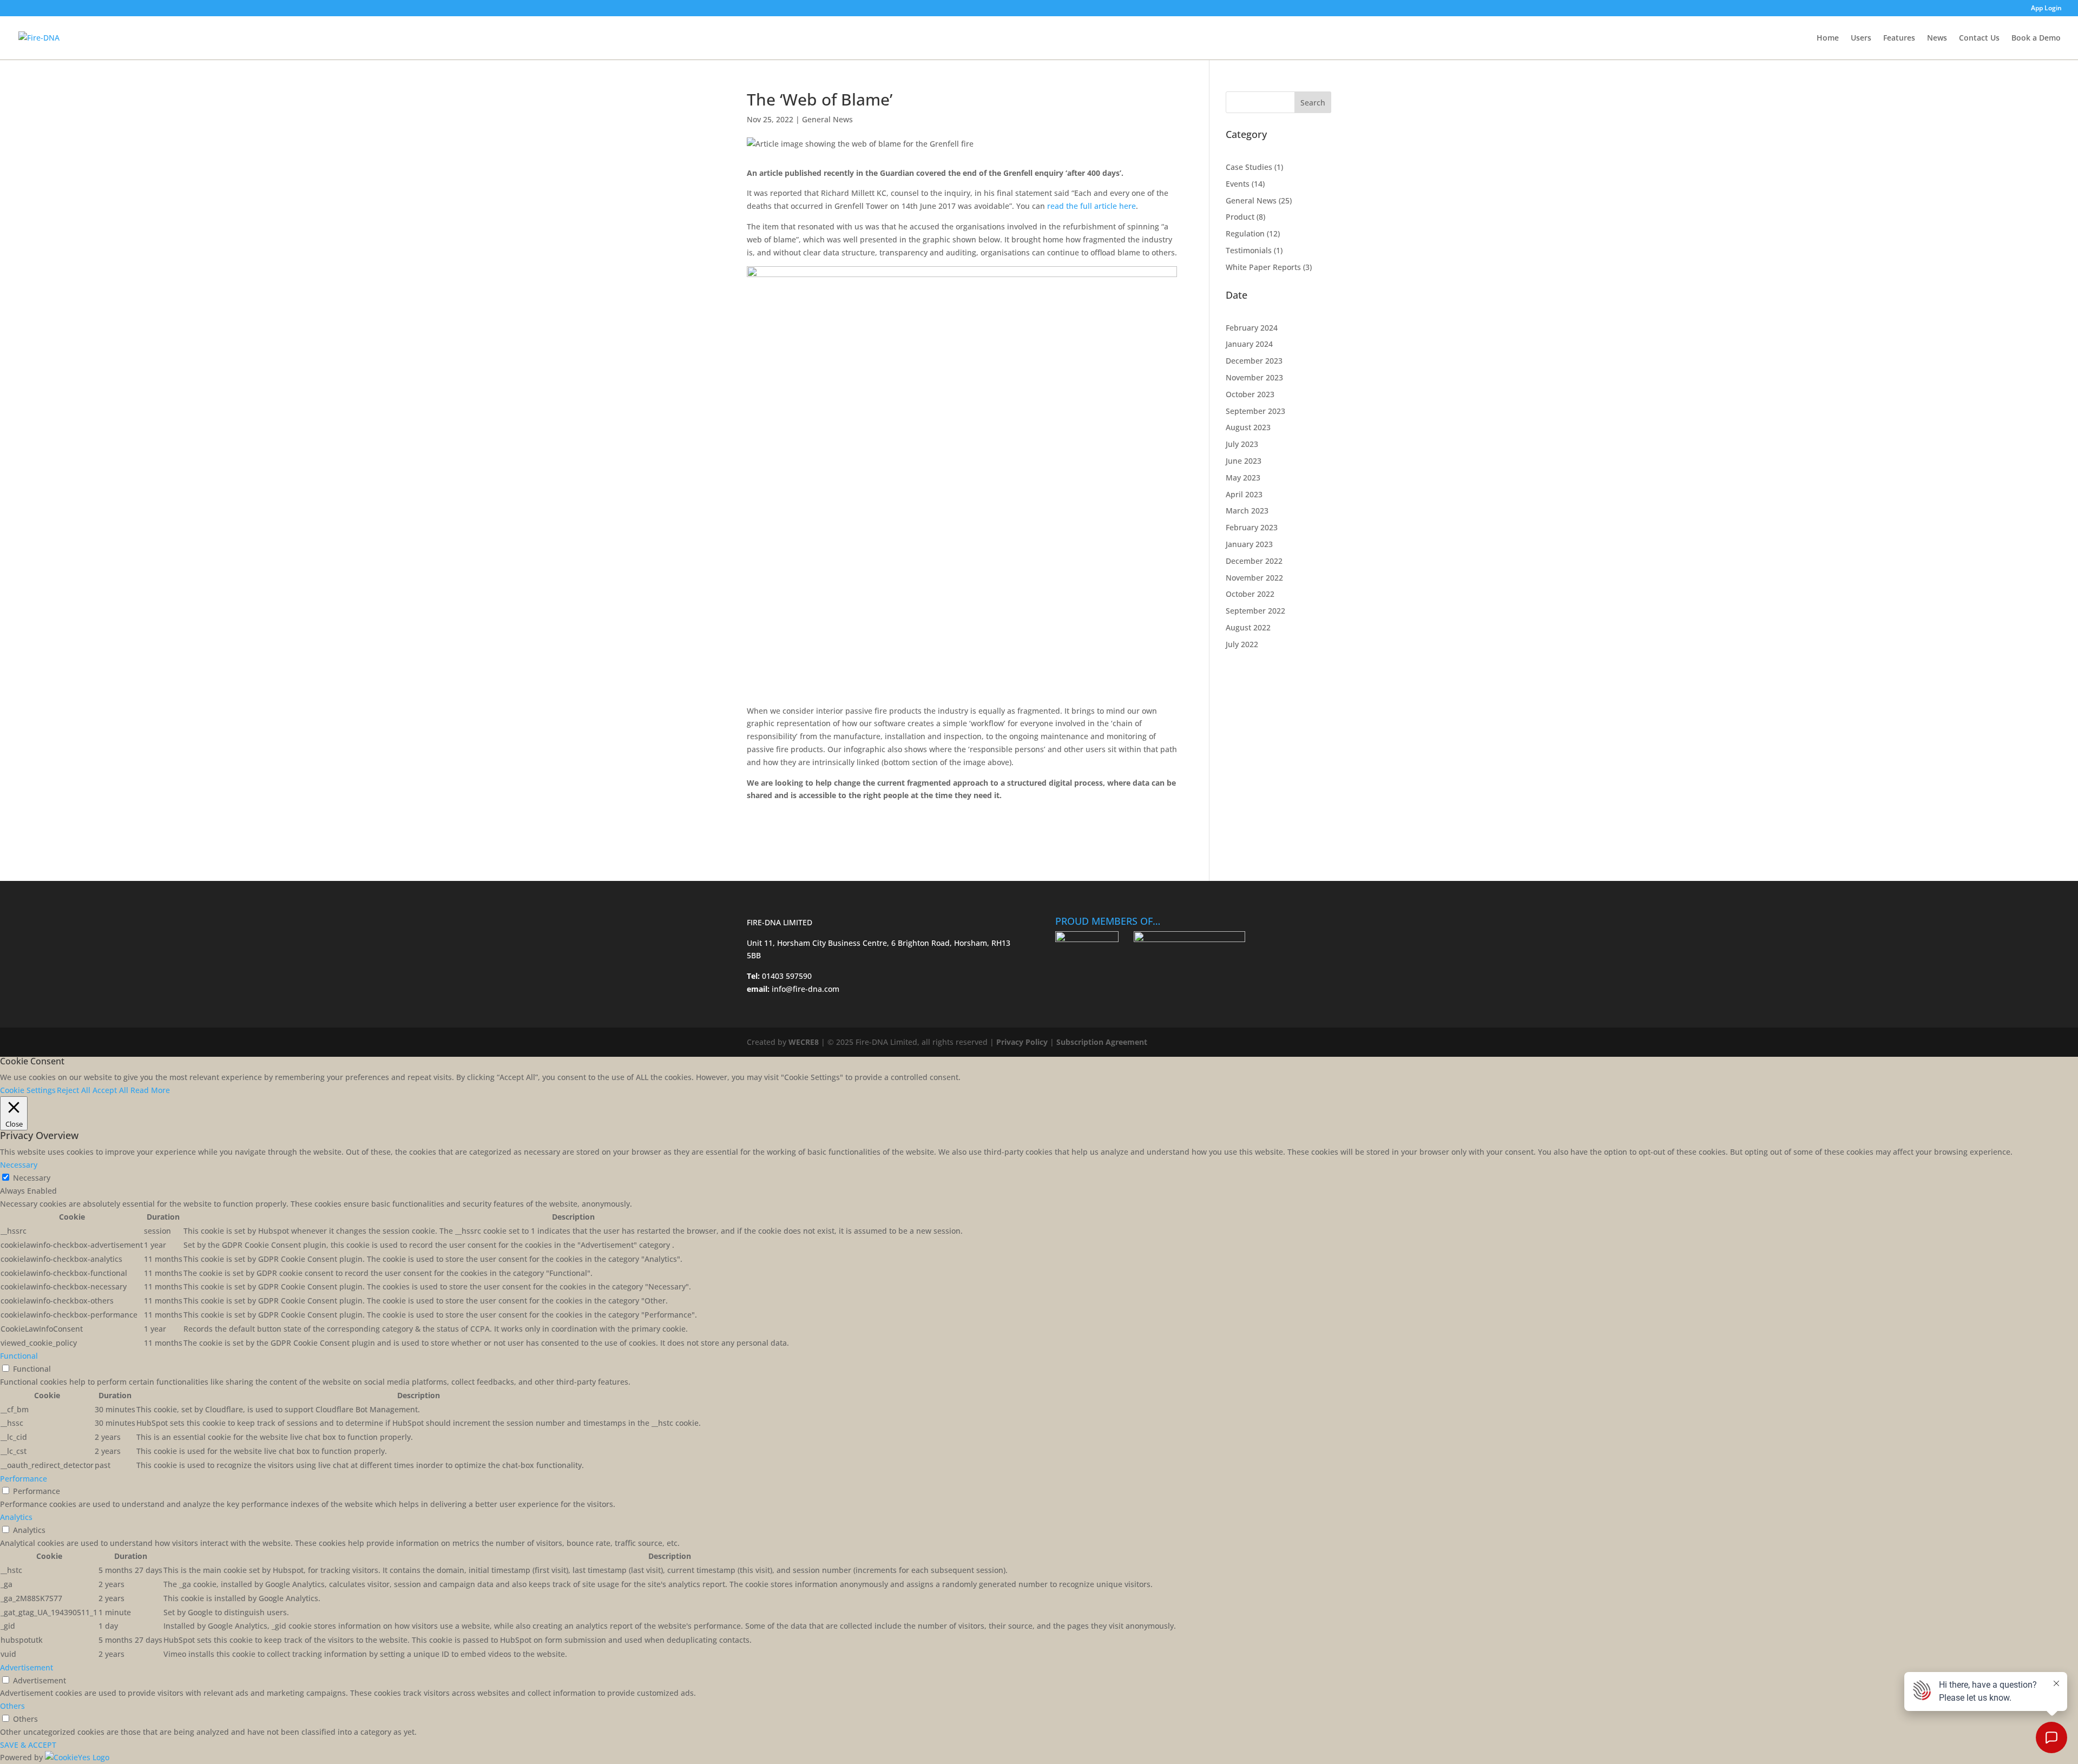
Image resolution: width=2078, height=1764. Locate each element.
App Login (2046, 9)
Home (1828, 38)
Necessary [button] (19, 1165)
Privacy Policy (1022, 1042)
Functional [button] (19, 1356)
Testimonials (1249, 250)
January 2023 (1249, 544)
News (1937, 38)
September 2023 (1255, 411)
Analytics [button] (16, 1517)
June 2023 (1244, 461)
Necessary (32, 1178)
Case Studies (1249, 167)
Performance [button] (24, 1479)
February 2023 (1252, 527)
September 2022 (1255, 611)
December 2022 (1254, 561)
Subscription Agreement (1102, 1042)
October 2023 (1250, 394)
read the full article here (1091, 206)
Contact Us (1979, 38)
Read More (150, 1090)
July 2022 (1242, 644)
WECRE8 (804, 1042)
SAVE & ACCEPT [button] (28, 1745)
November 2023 (1254, 377)
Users (1861, 38)
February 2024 (1252, 328)
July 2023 (1242, 444)
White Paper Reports (1263, 267)
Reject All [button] (74, 1090)
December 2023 (1254, 361)
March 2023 (1247, 511)
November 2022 (1254, 578)
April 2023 (1244, 494)
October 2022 (1250, 594)
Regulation (1245, 233)
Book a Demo (2036, 38)
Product (1240, 217)
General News (827, 119)
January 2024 (1249, 344)
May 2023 (1243, 478)
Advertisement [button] (27, 1667)
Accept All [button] (110, 1090)
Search (1313, 103)
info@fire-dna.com (804, 989)
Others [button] (12, 1706)
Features (1899, 38)
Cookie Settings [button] (28, 1090)
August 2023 (1248, 427)
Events (1238, 184)
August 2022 (1248, 627)
